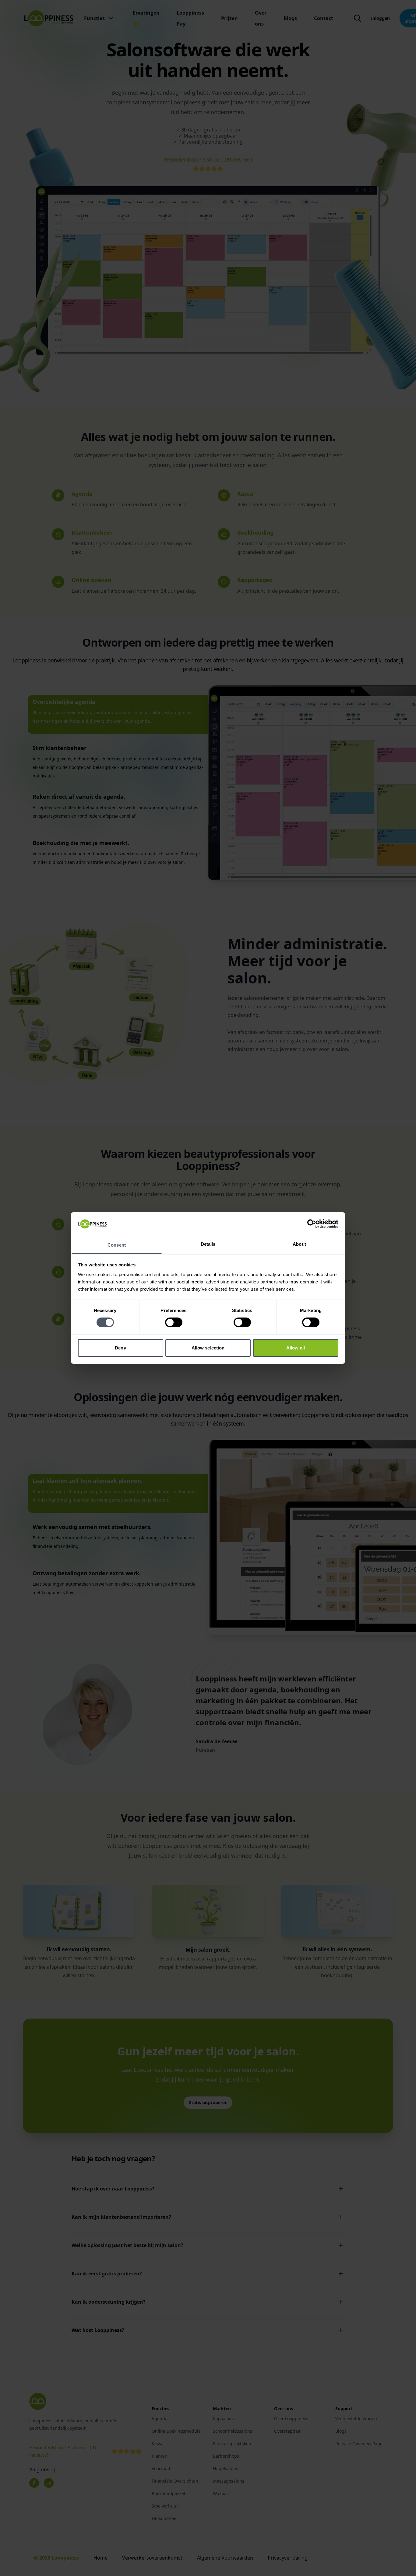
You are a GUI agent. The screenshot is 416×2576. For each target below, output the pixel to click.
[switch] (174, 1322)
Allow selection (208, 1348)
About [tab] (299, 1244)
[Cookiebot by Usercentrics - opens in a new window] (312, 1224)
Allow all (296, 1348)
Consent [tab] (117, 1245)
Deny (120, 1348)
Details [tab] (208, 1244)
